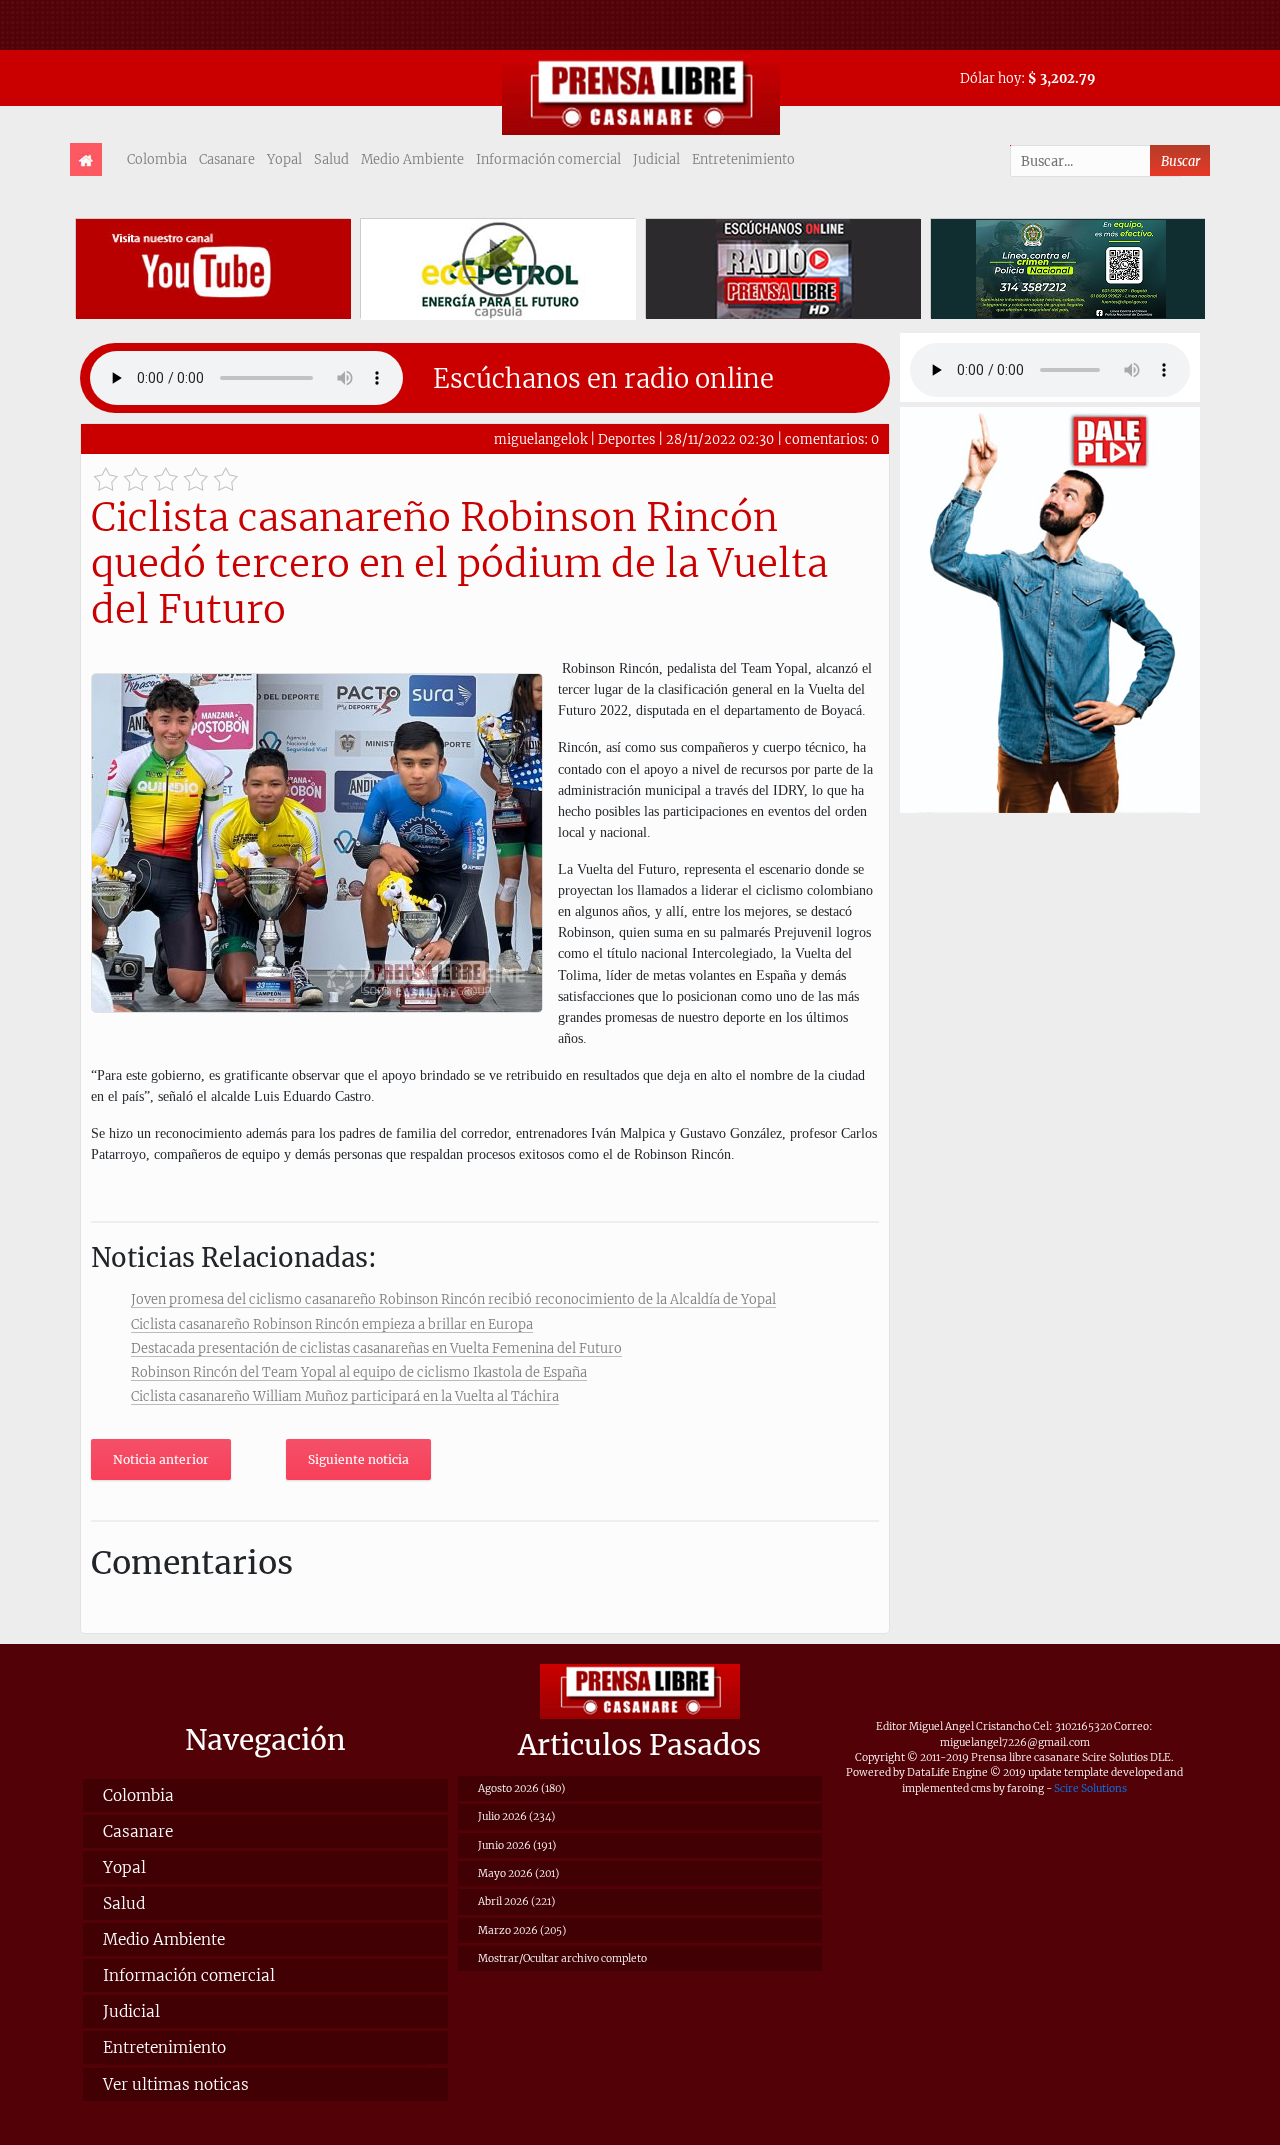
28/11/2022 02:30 (720, 439)
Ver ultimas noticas (176, 2084)
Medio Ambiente (412, 159)
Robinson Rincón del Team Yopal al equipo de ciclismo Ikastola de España (359, 1372)
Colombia (157, 159)
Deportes (626, 439)
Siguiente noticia (358, 1459)
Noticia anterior (161, 1459)
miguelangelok (540, 439)
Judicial (656, 159)
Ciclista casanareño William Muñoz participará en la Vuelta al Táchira (345, 1396)
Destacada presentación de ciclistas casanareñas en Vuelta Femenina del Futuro (376, 1348)
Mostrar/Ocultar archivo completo (562, 1958)
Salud (331, 159)
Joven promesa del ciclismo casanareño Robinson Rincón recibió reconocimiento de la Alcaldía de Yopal (453, 1299)
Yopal (284, 159)
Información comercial (548, 159)
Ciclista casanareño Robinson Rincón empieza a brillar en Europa (332, 1324)
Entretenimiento (743, 159)
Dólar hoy (990, 78)
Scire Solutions (1090, 1788)
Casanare (227, 159)
